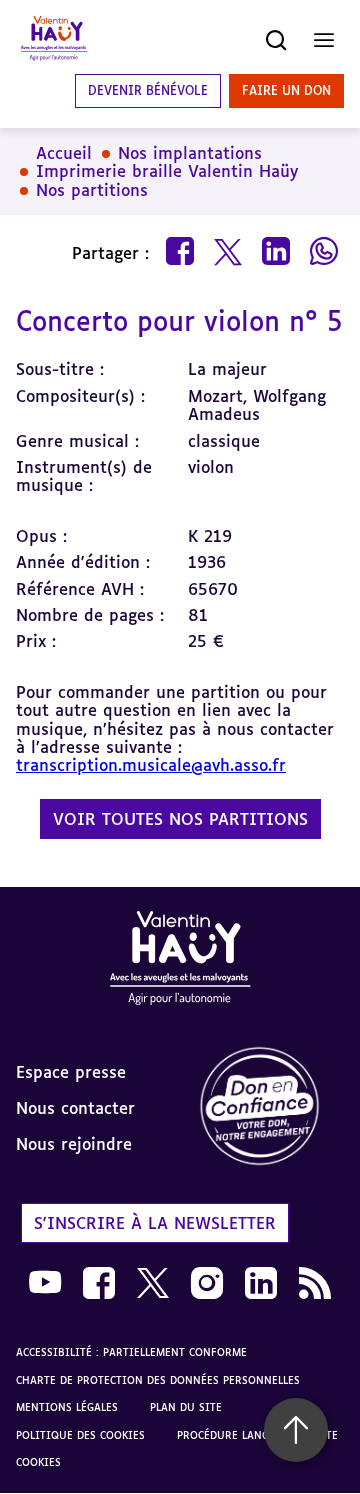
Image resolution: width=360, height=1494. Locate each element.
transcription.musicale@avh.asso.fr (151, 765)
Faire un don (286, 90)
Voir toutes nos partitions (180, 819)
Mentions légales (67, 1407)
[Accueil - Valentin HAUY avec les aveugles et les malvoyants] (180, 961)
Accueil (64, 153)
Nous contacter (75, 1108)
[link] (270, 1107)
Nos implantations (190, 153)
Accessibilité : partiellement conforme (131, 1352)
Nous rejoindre (74, 1144)
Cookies (38, 1462)
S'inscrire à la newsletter (155, 1223)
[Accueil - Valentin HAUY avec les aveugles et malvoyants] (54, 40)
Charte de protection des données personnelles (158, 1380)
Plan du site (186, 1407)
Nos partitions (92, 190)
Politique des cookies (80, 1435)
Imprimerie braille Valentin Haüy (167, 171)
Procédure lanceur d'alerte (257, 1435)
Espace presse (71, 1072)
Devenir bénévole (148, 90)
